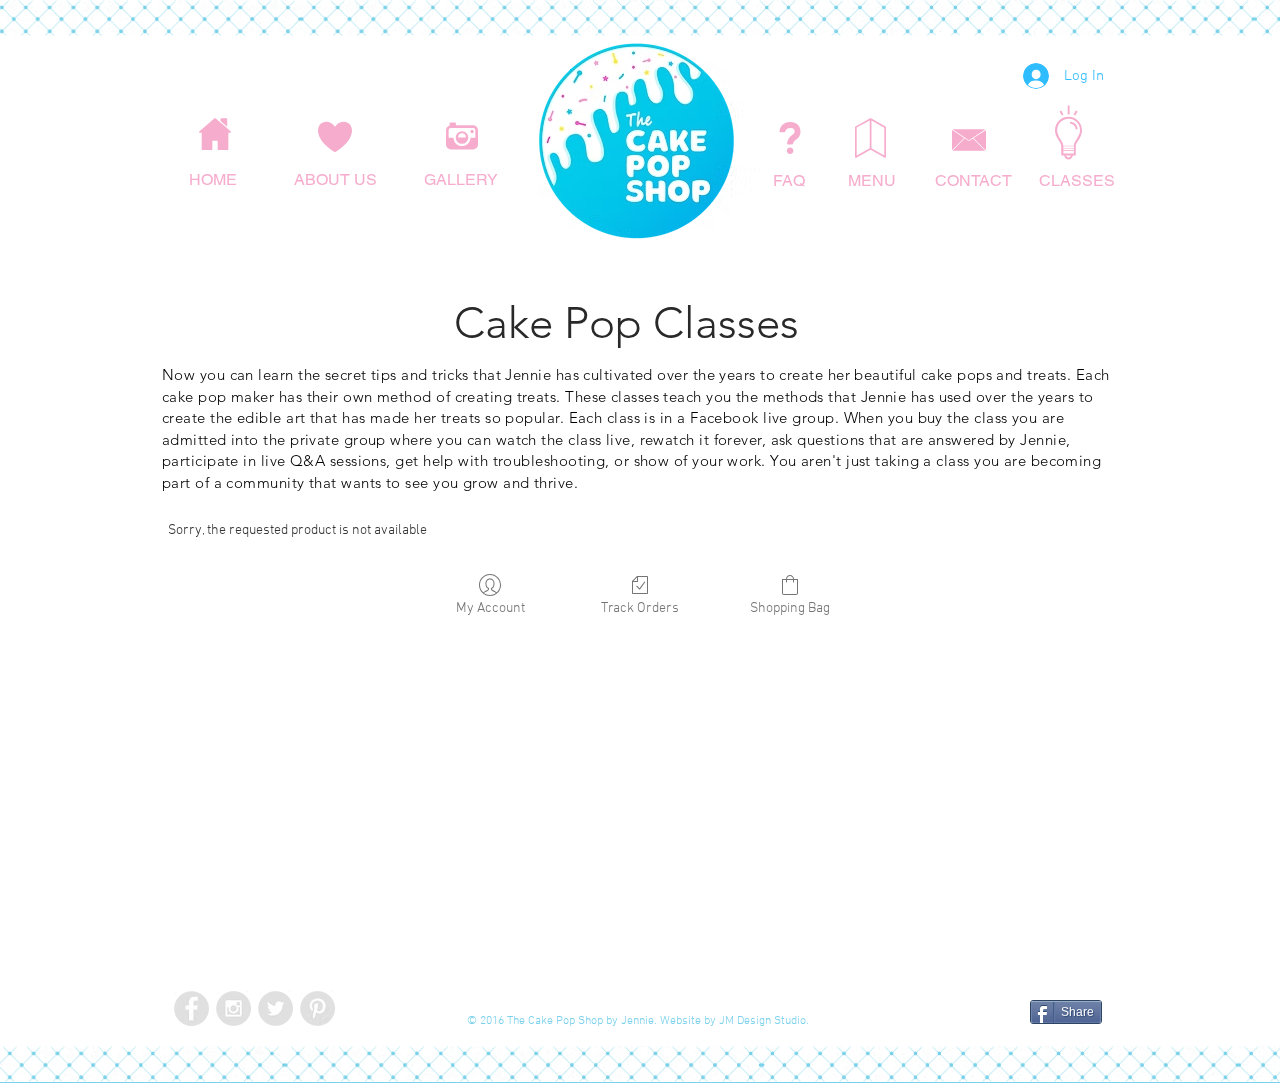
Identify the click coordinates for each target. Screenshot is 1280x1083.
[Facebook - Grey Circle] (191, 1008)
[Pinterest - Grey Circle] (317, 1008)
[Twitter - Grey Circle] (275, 1008)
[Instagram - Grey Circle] (233, 1008)
